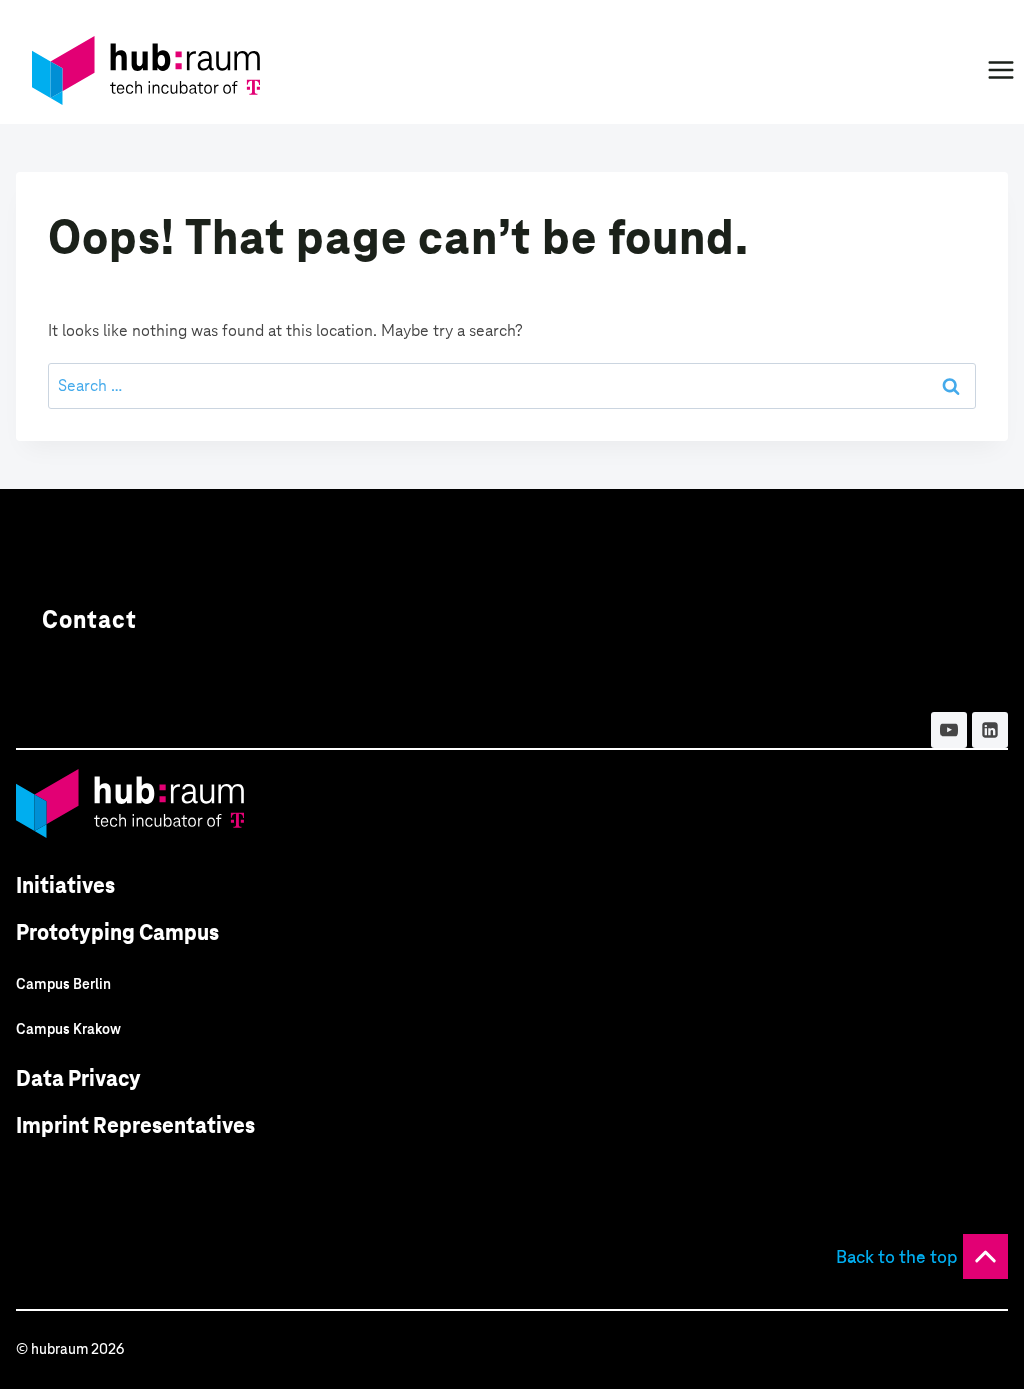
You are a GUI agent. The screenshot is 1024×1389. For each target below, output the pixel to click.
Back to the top (897, 1256)
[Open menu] (1000, 69)
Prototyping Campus (117, 932)
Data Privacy (78, 1078)
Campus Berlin (63, 984)
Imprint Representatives (135, 1125)
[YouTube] (949, 730)
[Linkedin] (990, 730)
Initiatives (65, 885)
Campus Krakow (68, 1029)
